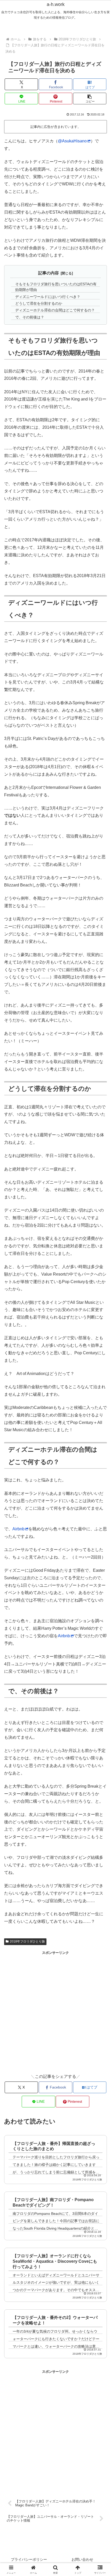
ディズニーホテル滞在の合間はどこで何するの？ (55, 310)
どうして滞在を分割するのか (39, 303)
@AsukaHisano (72, 141)
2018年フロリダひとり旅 (27, 1941)
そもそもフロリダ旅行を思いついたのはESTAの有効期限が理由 (56, 287)
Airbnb (18, 1529)
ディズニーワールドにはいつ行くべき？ (48, 297)
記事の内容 (49, 273)
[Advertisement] (55, 2011)
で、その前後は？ (30, 317)
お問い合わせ (82, 2559)
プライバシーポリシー (29, 2559)
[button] (90, 99)
